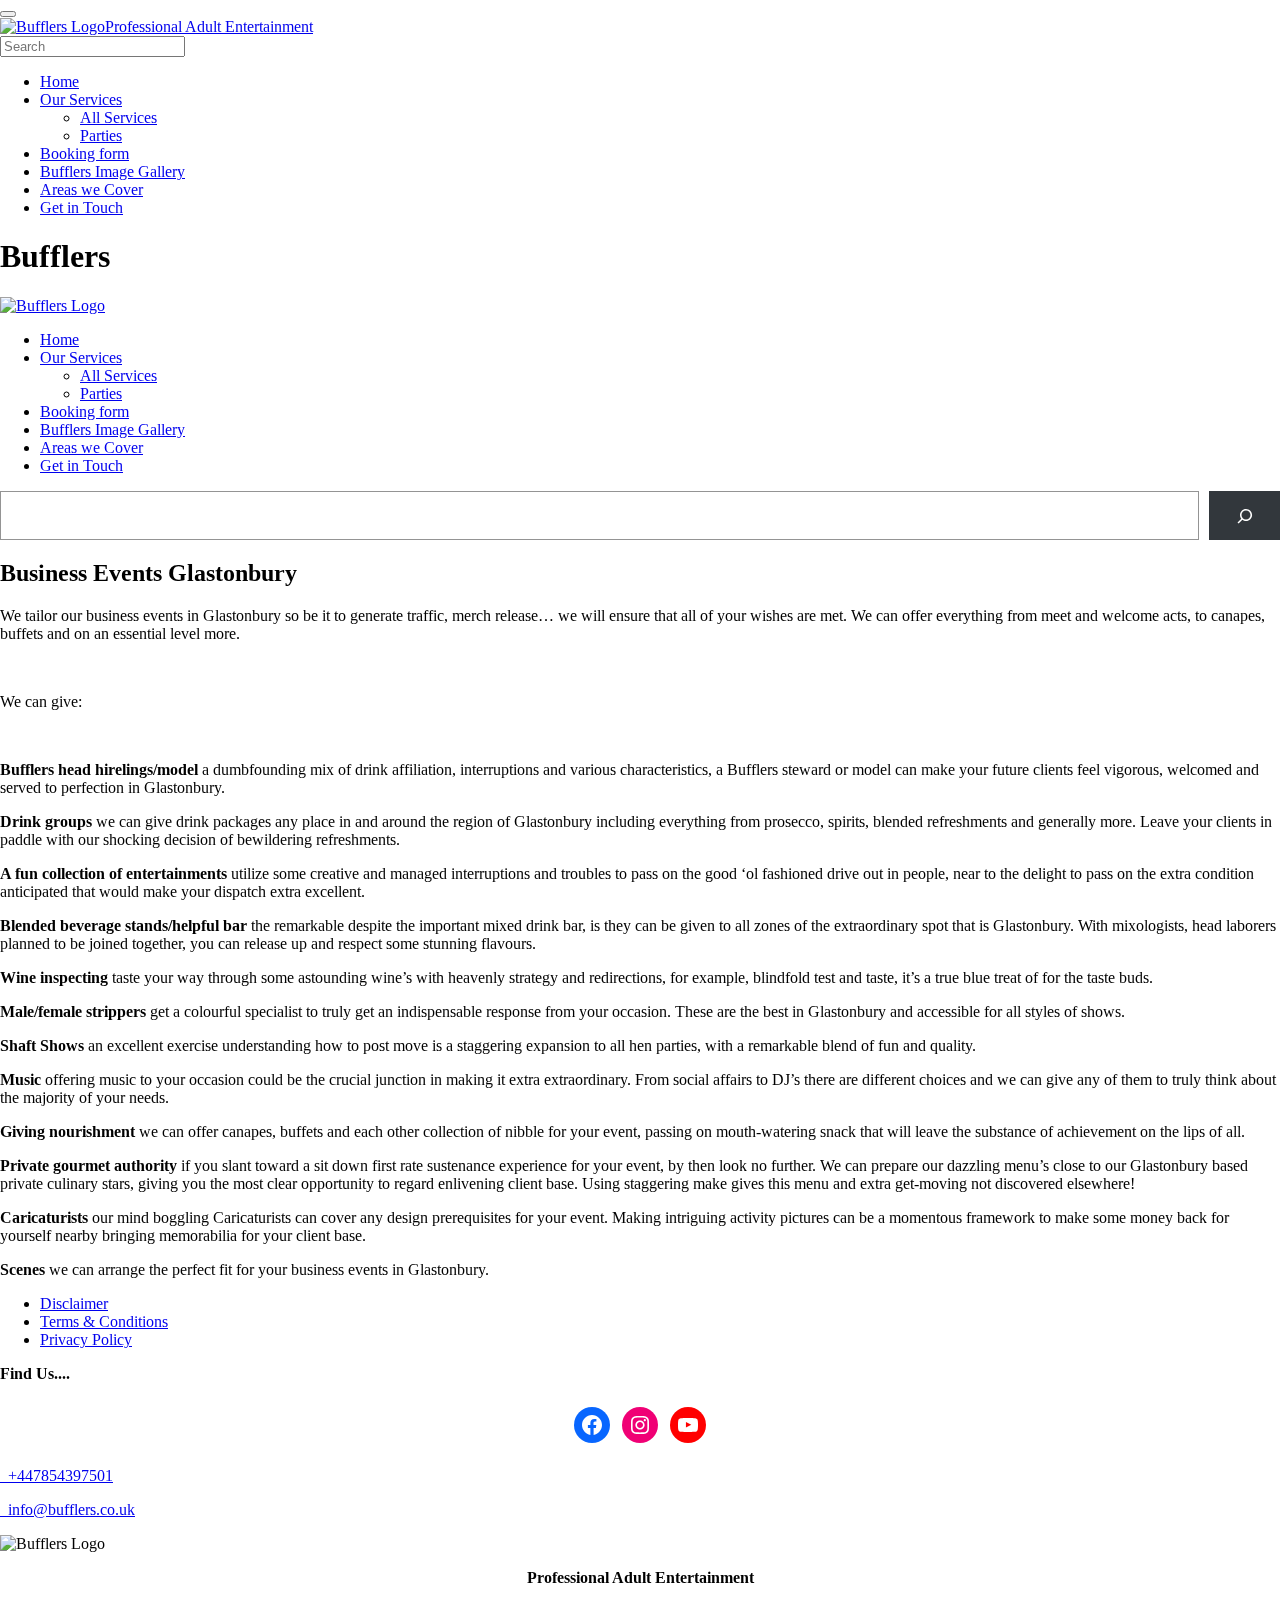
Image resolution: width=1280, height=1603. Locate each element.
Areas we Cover (91, 447)
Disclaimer (74, 1303)
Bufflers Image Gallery (112, 429)
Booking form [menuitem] (84, 153)
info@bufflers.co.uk (69, 1509)
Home (59, 339)
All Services (118, 375)
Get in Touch (81, 465)
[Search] (1244, 515)
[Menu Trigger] (8, 14)
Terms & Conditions (104, 1321)
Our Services (81, 357)
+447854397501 (58, 1475)
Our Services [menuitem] (81, 99)
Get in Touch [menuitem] (81, 207)
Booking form (84, 411)
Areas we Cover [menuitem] (91, 189)
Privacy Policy (86, 1339)
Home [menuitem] (59, 81)
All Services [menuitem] (118, 117)
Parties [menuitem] (101, 135)
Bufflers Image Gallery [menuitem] (112, 171)
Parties (101, 393)
